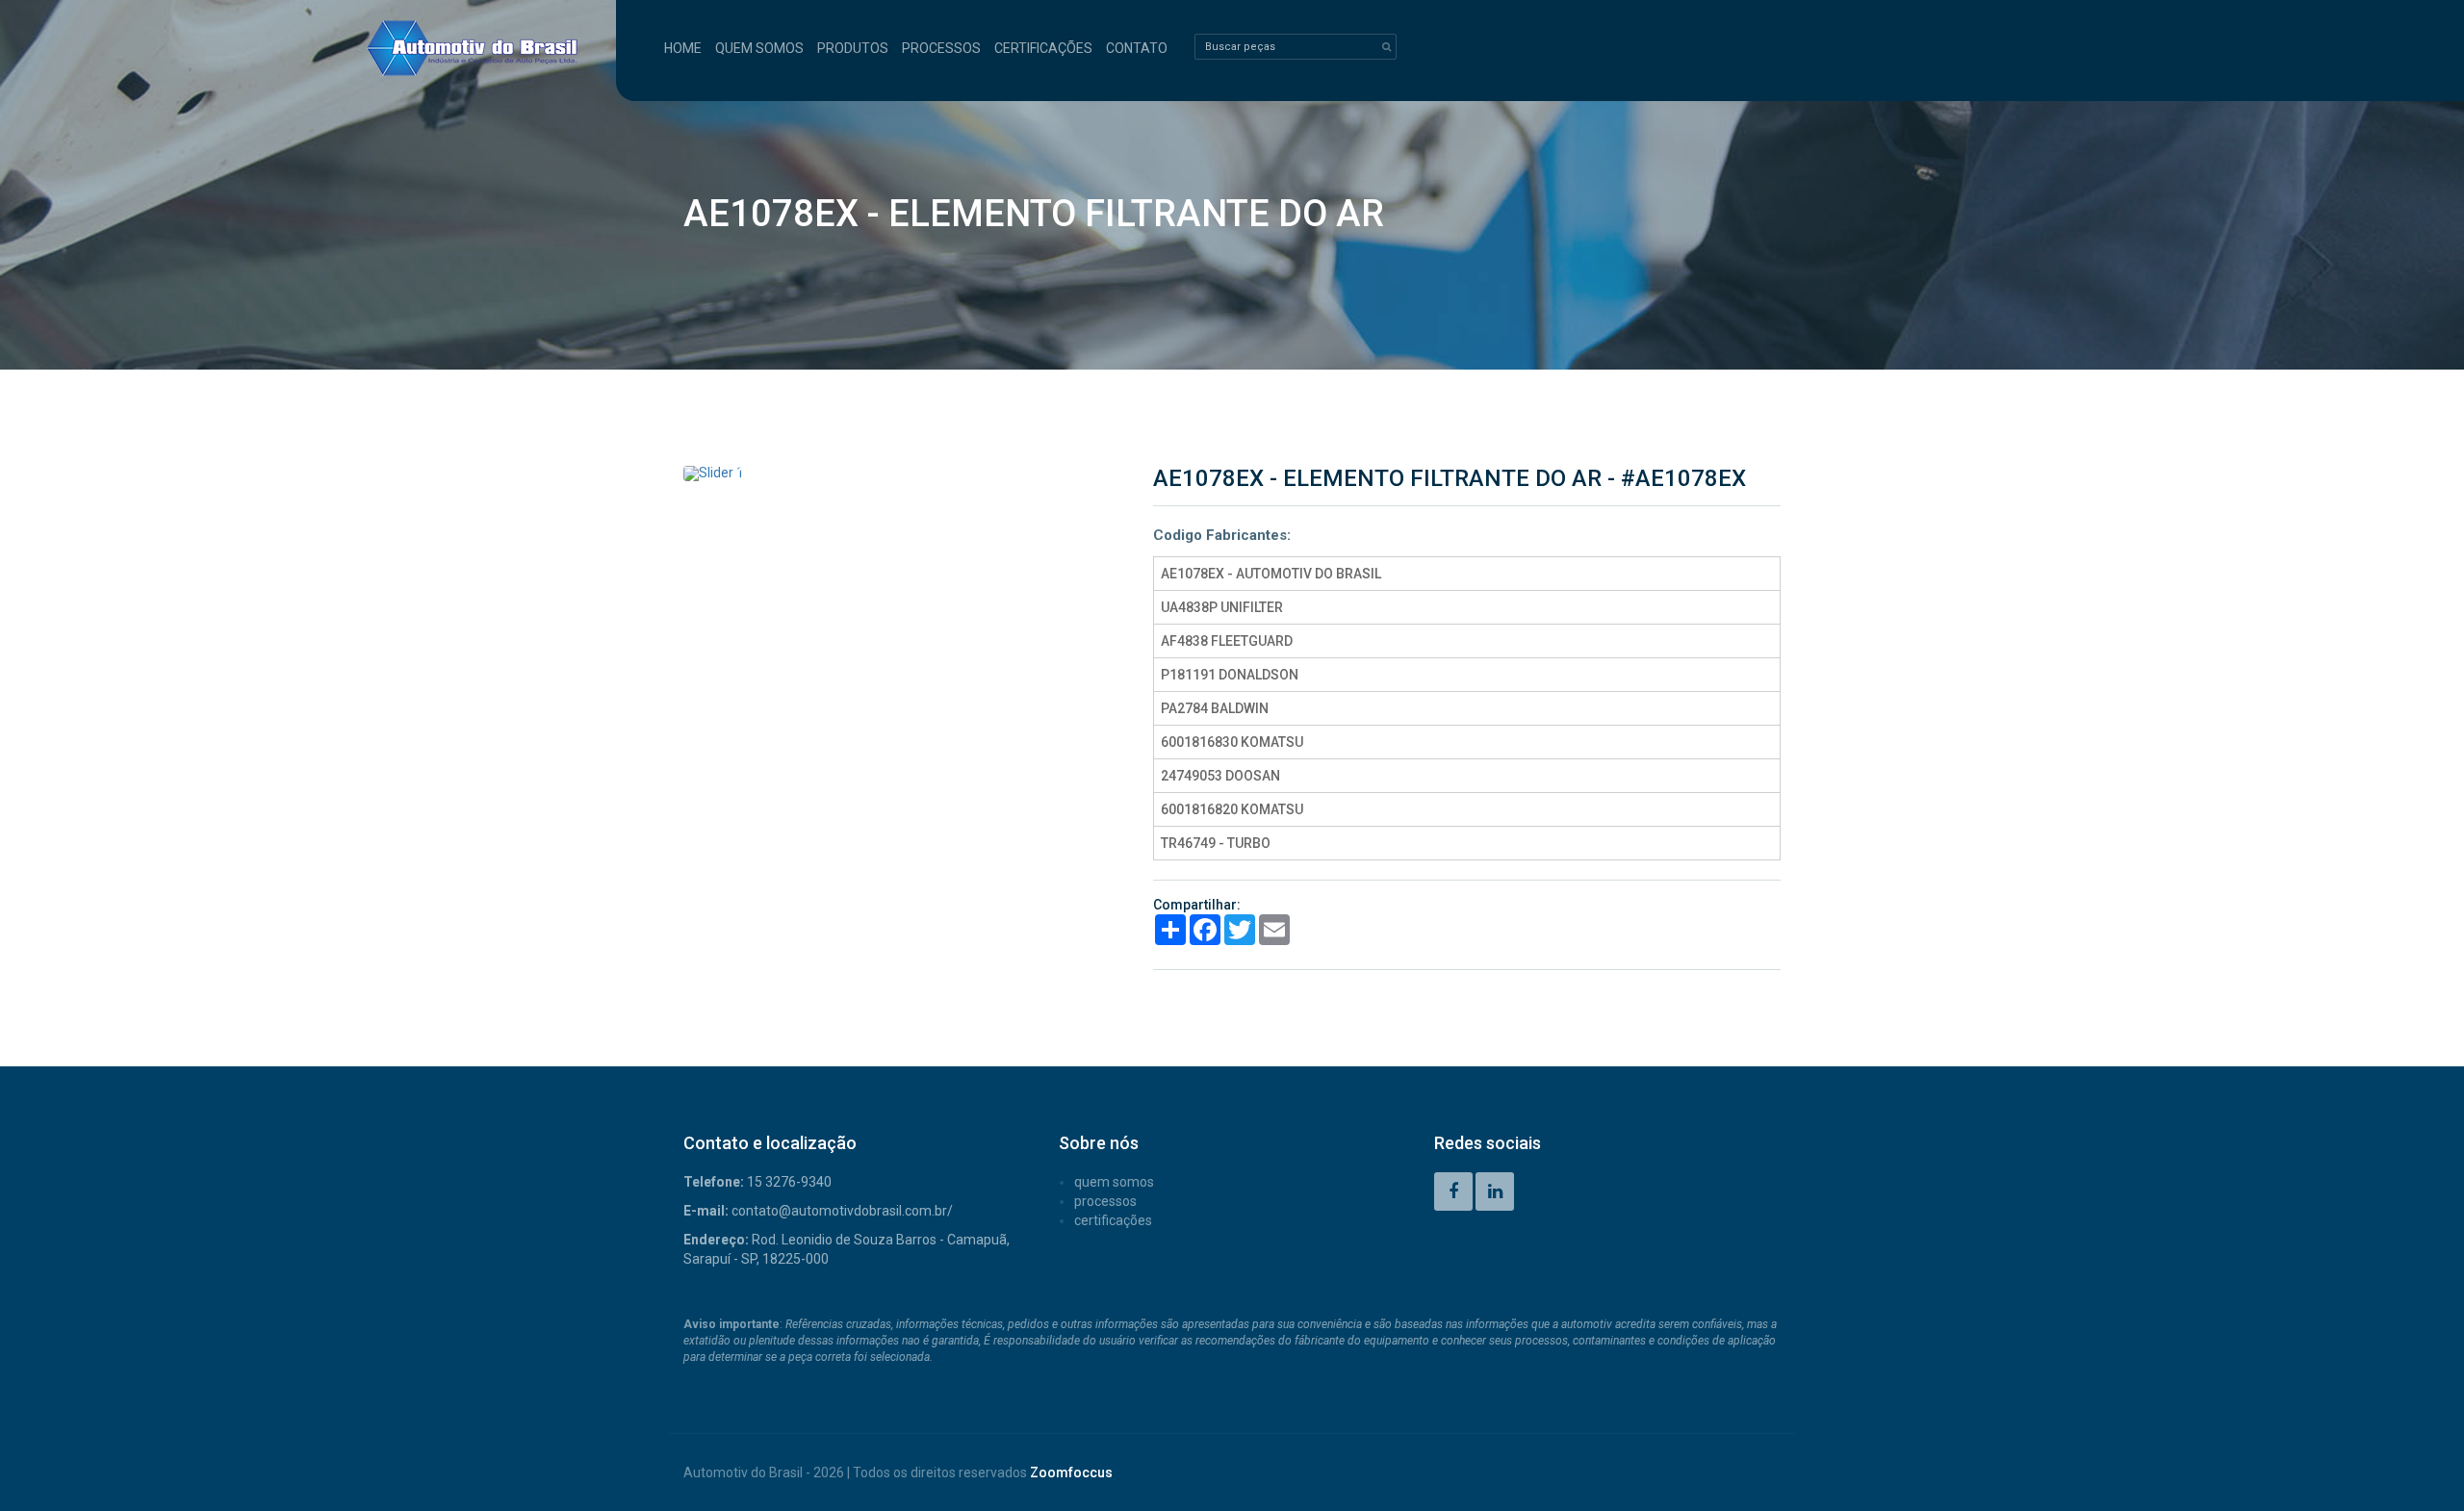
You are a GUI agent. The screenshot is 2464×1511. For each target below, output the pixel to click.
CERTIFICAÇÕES (1043, 48)
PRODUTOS (853, 48)
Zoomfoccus (1071, 1473)
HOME (683, 48)
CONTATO (1137, 48)
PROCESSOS (941, 48)
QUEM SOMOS (759, 48)
